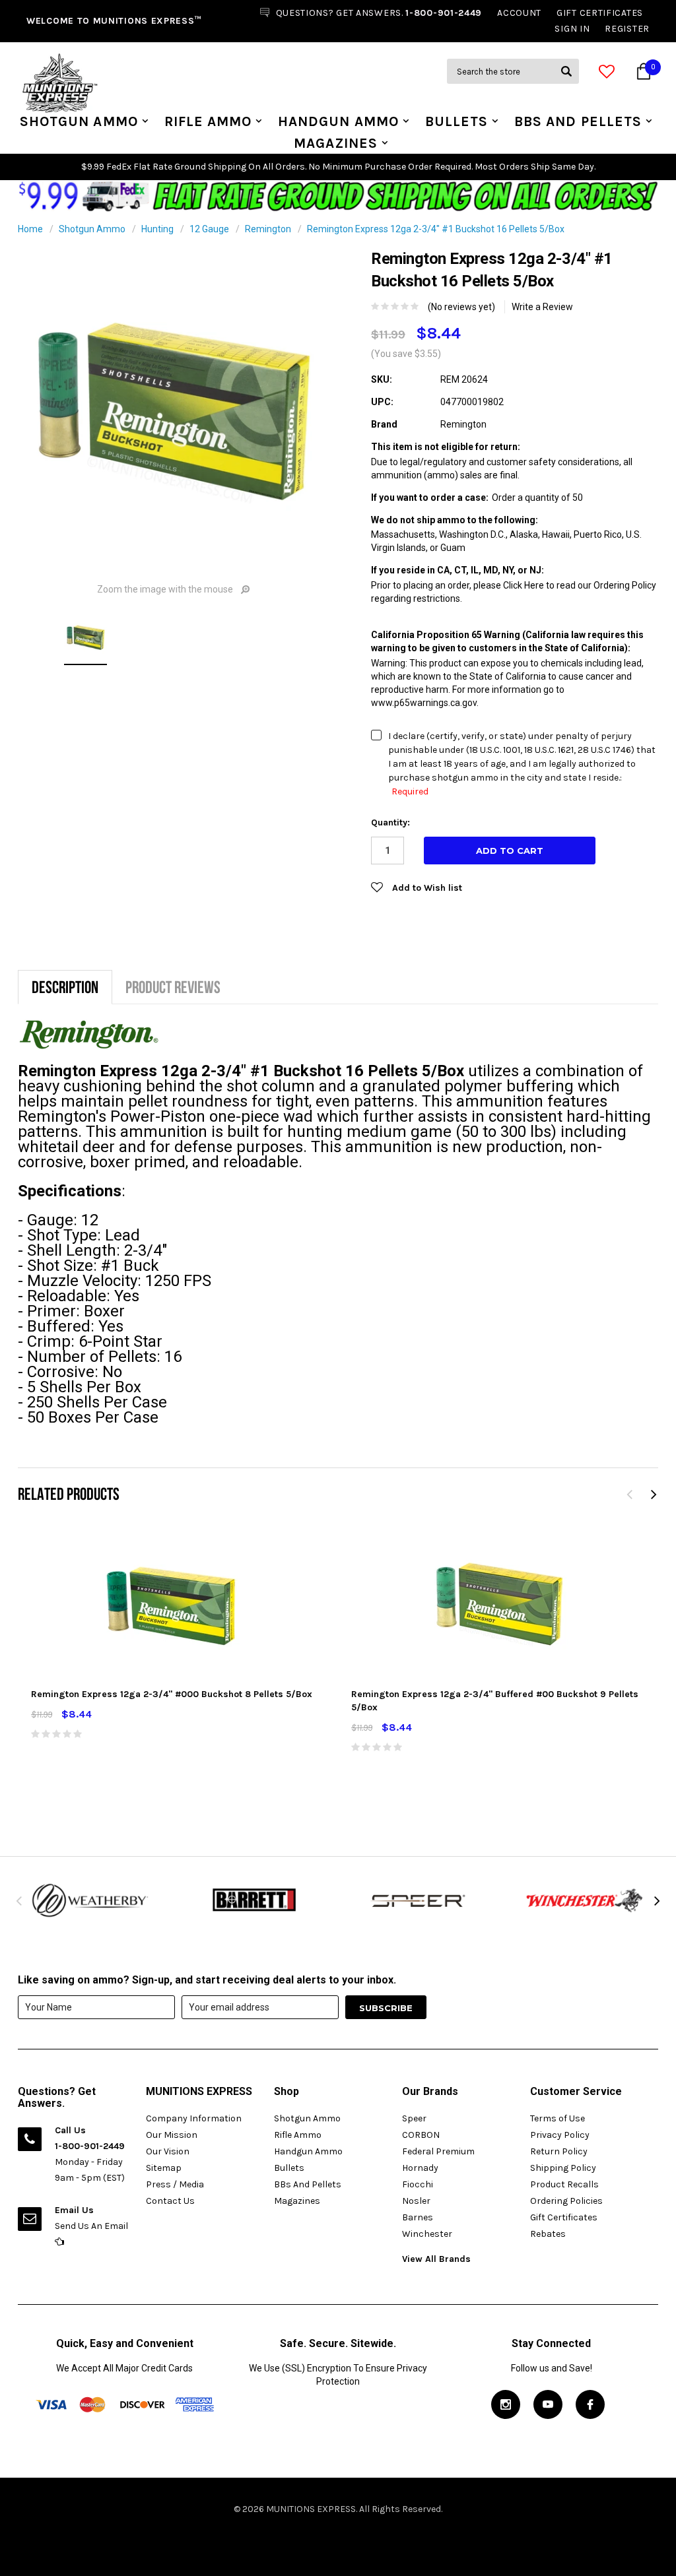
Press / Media (175, 2184)
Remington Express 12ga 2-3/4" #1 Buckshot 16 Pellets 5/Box (436, 229)
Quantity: (390, 822)
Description (65, 987)
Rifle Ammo (208, 121)
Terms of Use (558, 2118)
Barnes (418, 2217)
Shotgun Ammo (79, 121)
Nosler (416, 2201)
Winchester (427, 2234)
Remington (268, 229)
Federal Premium (438, 2151)
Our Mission (172, 2135)
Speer (414, 2118)
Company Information (194, 2118)
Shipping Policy (563, 2168)
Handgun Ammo (338, 121)
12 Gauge (209, 229)
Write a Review (542, 307)
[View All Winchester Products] (586, 1900)
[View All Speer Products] (421, 1900)
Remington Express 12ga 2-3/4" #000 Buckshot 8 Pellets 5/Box (172, 1694)
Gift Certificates (564, 2217)
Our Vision (168, 2151)
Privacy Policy (560, 2135)
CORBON (421, 2135)
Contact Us (170, 2201)
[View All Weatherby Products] (90, 1900)
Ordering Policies (566, 2201)
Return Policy (559, 2151)
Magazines (336, 143)
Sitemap (164, 2168)
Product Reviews (173, 987)
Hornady (420, 2168)
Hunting (157, 229)
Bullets (456, 121)
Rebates (548, 2234)
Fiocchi (418, 2184)
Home (30, 229)
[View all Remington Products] (89, 1034)
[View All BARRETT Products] (255, 1900)
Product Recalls (564, 2184)
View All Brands (436, 2259)
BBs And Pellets (578, 121)
